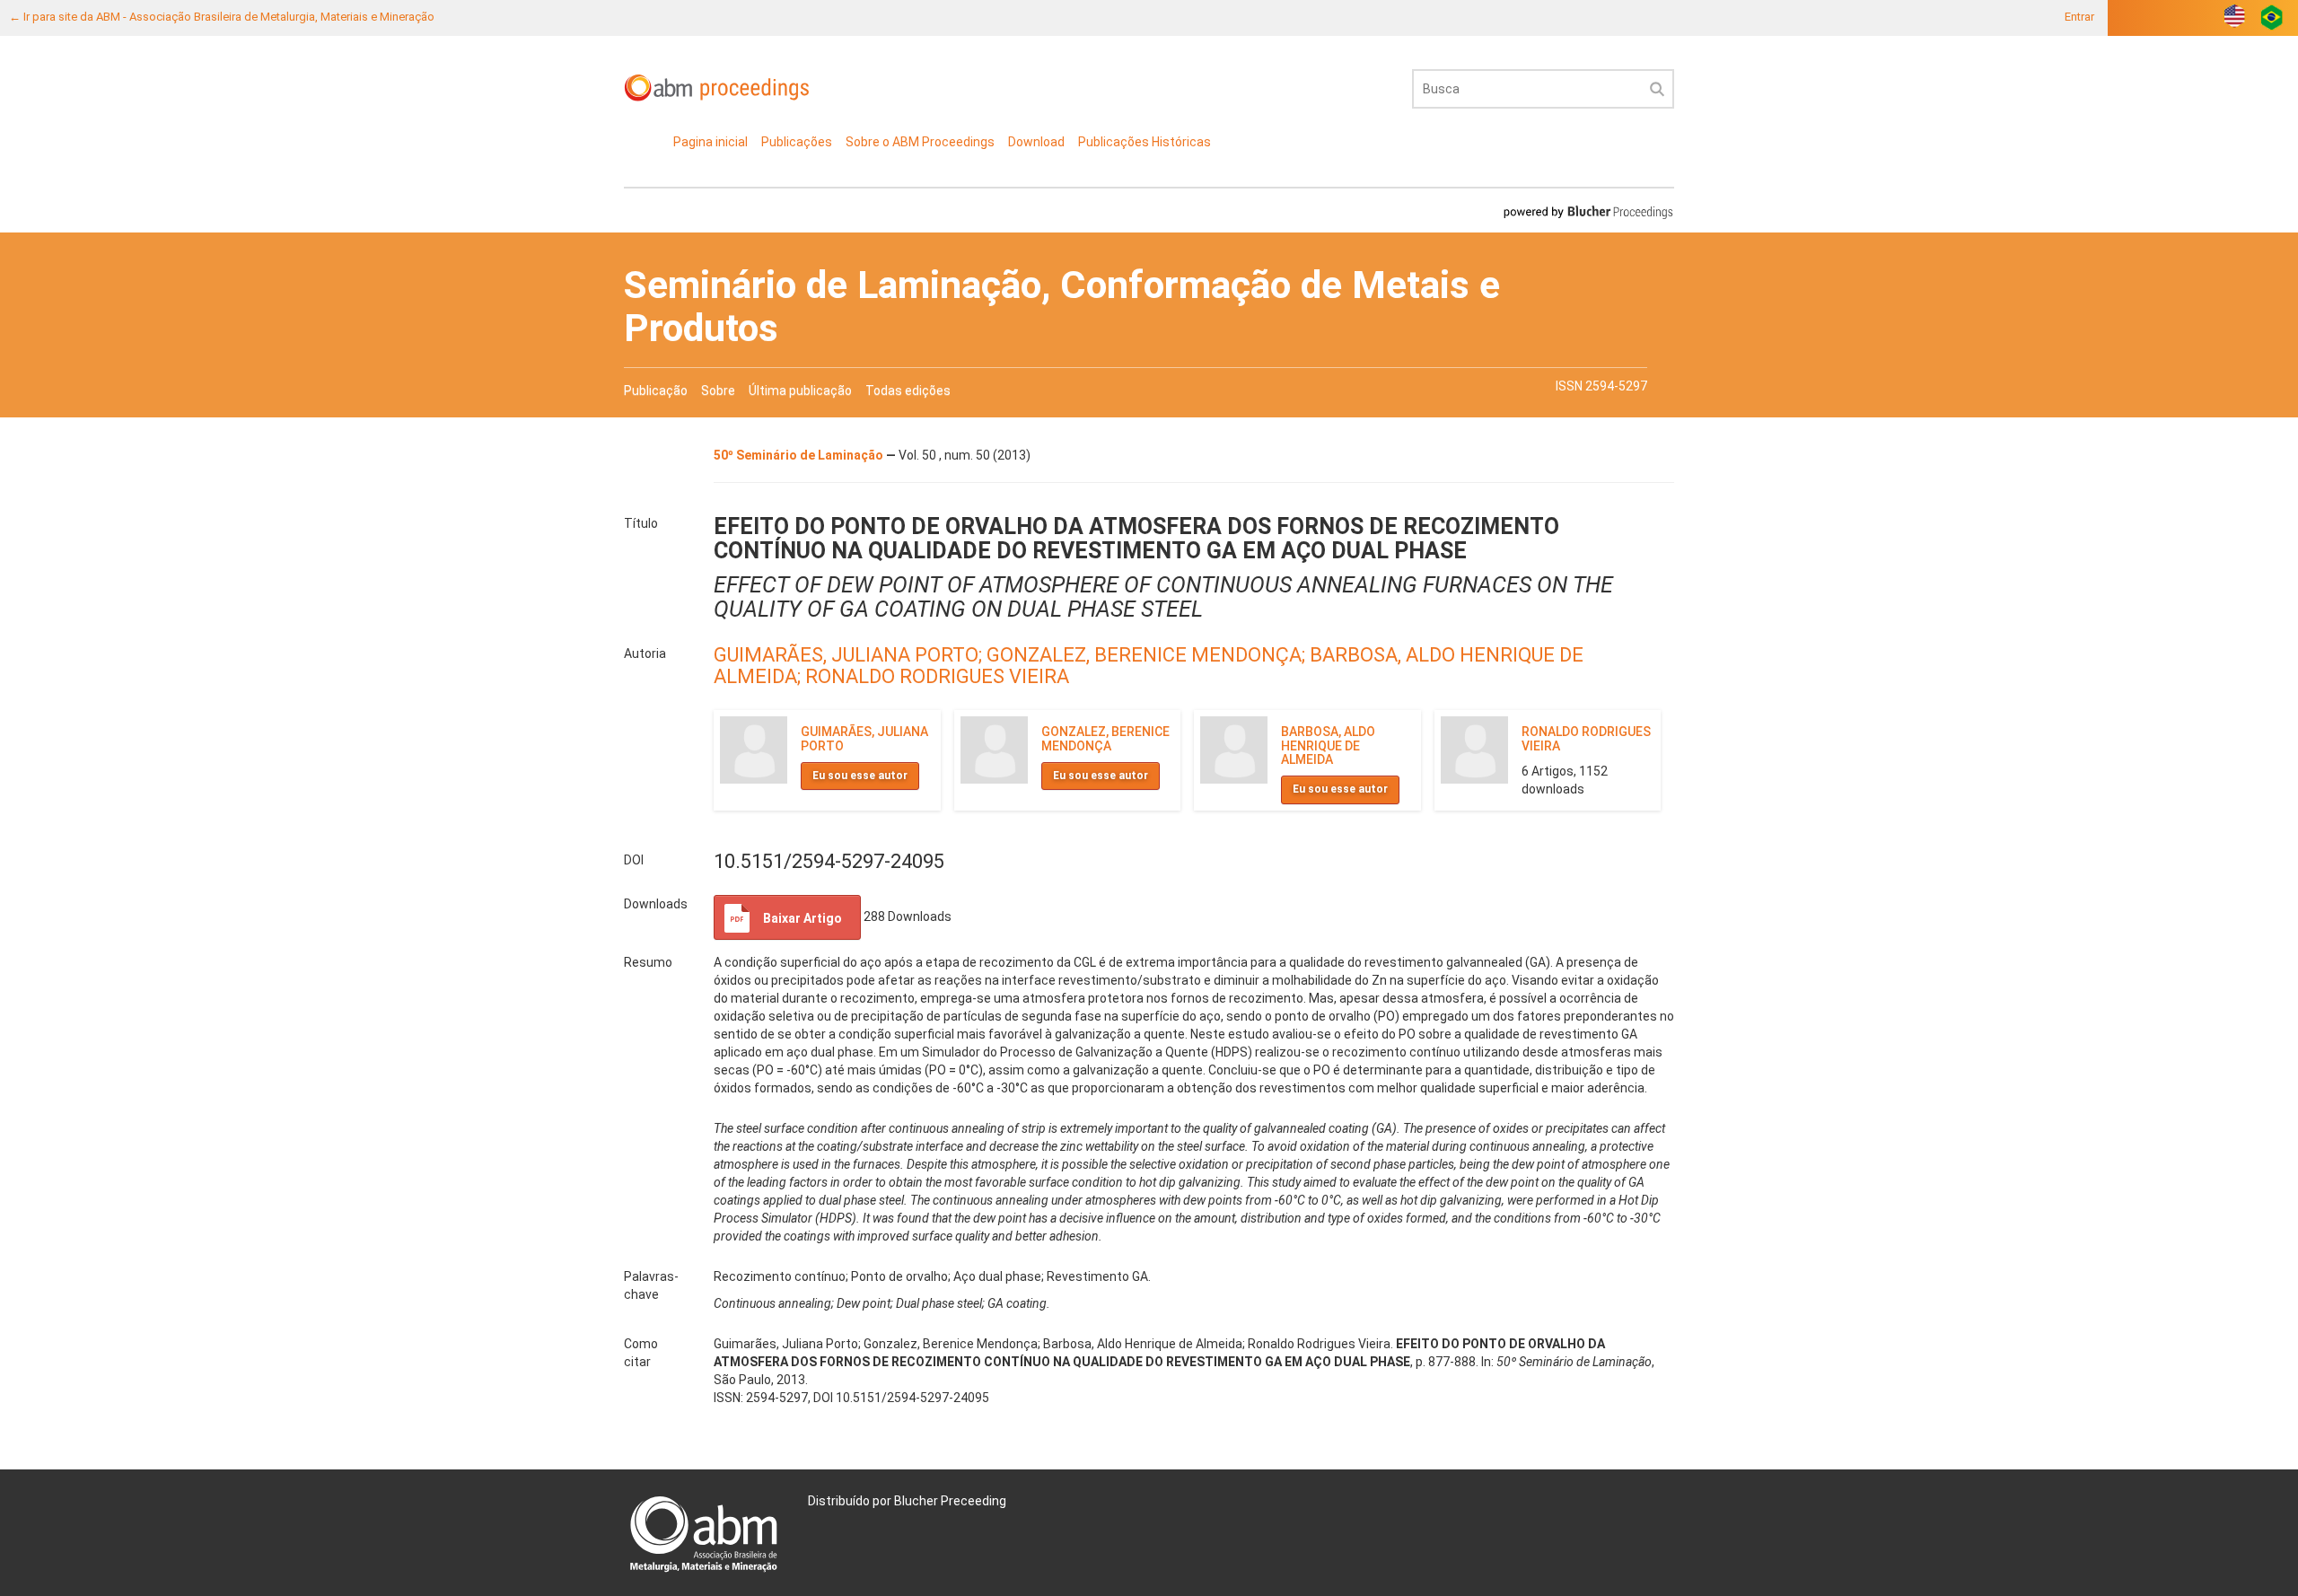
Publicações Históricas (1145, 142)
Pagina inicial (710, 142)
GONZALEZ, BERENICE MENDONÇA (1105, 738)
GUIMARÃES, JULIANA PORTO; (850, 655)
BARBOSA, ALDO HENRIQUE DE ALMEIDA (1328, 745)
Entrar (2079, 17)
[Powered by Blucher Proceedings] (1588, 211)
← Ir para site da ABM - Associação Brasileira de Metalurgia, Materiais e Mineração (222, 17)
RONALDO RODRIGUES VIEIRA (937, 676)
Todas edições (908, 390)
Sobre (718, 390)
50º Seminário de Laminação (800, 455)
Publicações (797, 142)
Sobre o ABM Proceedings (920, 142)
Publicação (656, 390)
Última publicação (800, 390)
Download (1036, 142)
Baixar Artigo (803, 918)
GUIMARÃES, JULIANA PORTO (864, 738)
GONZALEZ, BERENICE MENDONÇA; (1148, 655)
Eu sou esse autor (860, 776)
